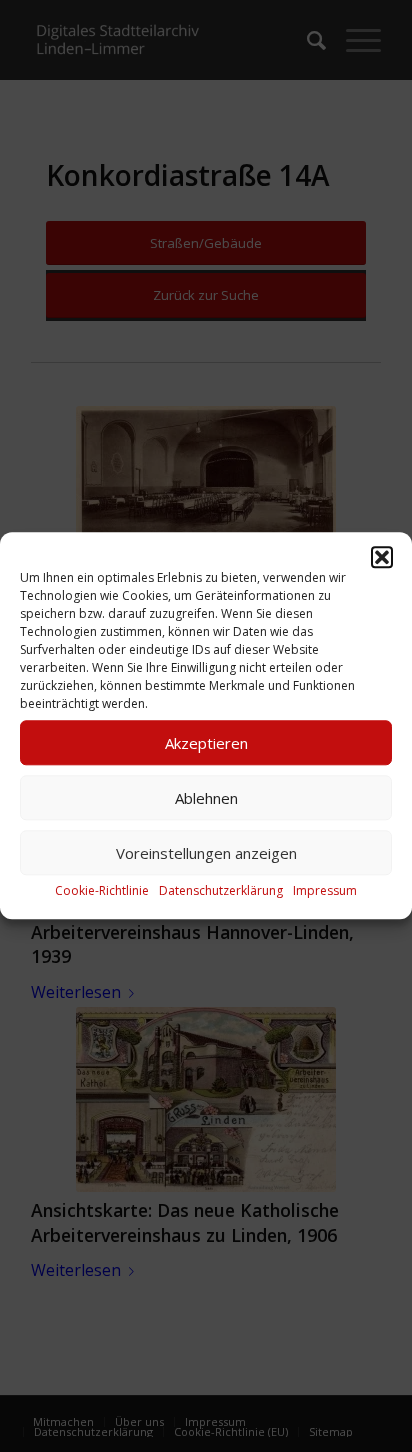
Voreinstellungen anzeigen (206, 853)
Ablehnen (206, 798)
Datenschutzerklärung (221, 890)
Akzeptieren (206, 743)
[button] (382, 557)
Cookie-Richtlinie (102, 890)
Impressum (325, 890)
